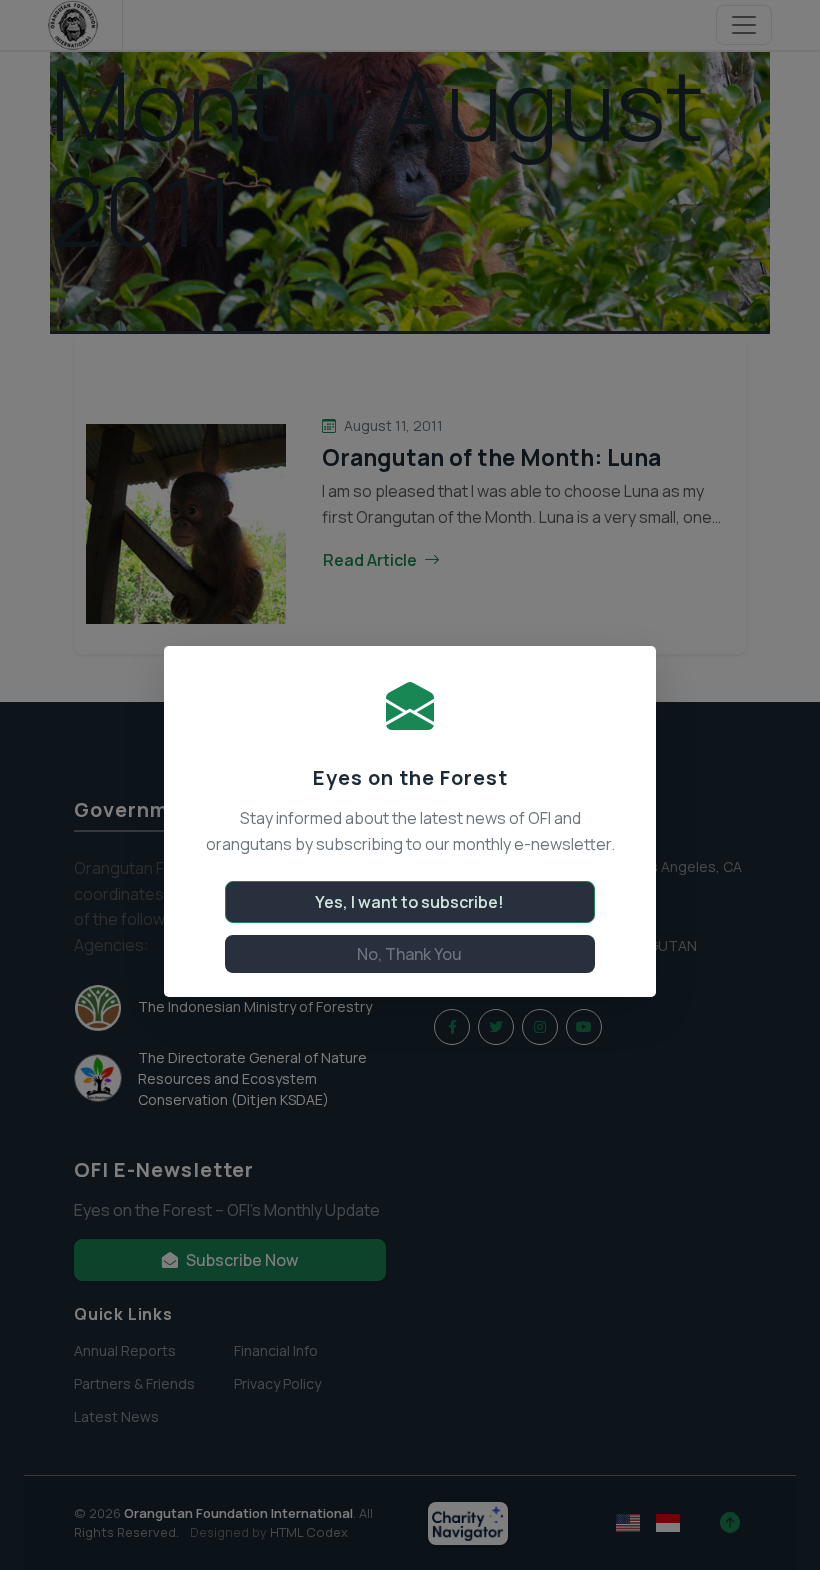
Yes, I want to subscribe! (409, 902)
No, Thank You (409, 954)
